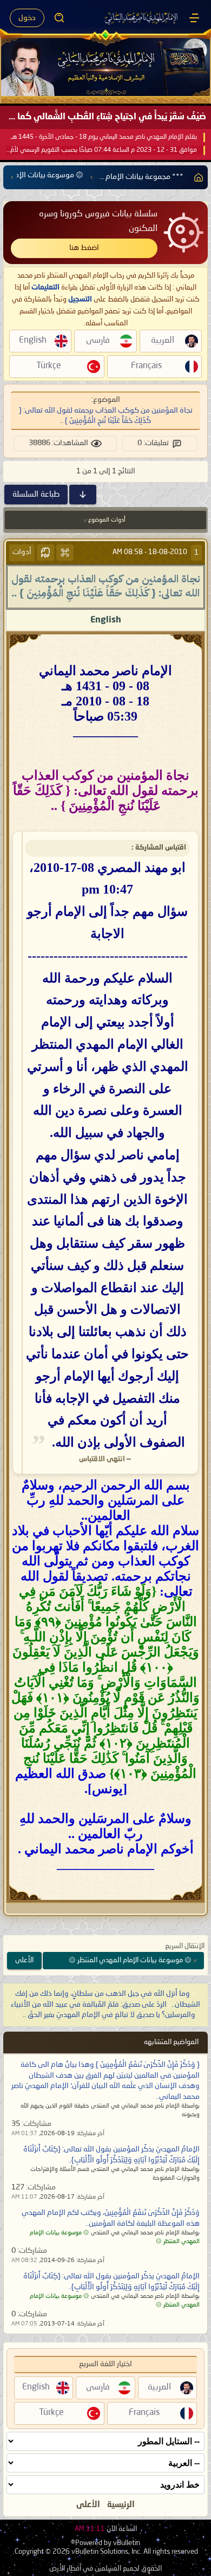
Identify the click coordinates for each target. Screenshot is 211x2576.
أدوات (22, 552)
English (106, 620)
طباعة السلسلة (36, 494)
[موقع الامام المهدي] (142, 18)
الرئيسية (121, 2505)
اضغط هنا (84, 248)
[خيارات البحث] (60, 18)
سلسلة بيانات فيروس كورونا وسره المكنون (98, 221)
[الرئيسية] (194, 18)
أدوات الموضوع (107, 520)
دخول (27, 18)
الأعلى (24, 1960)
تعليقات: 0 (153, 443)
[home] (196, 177)
